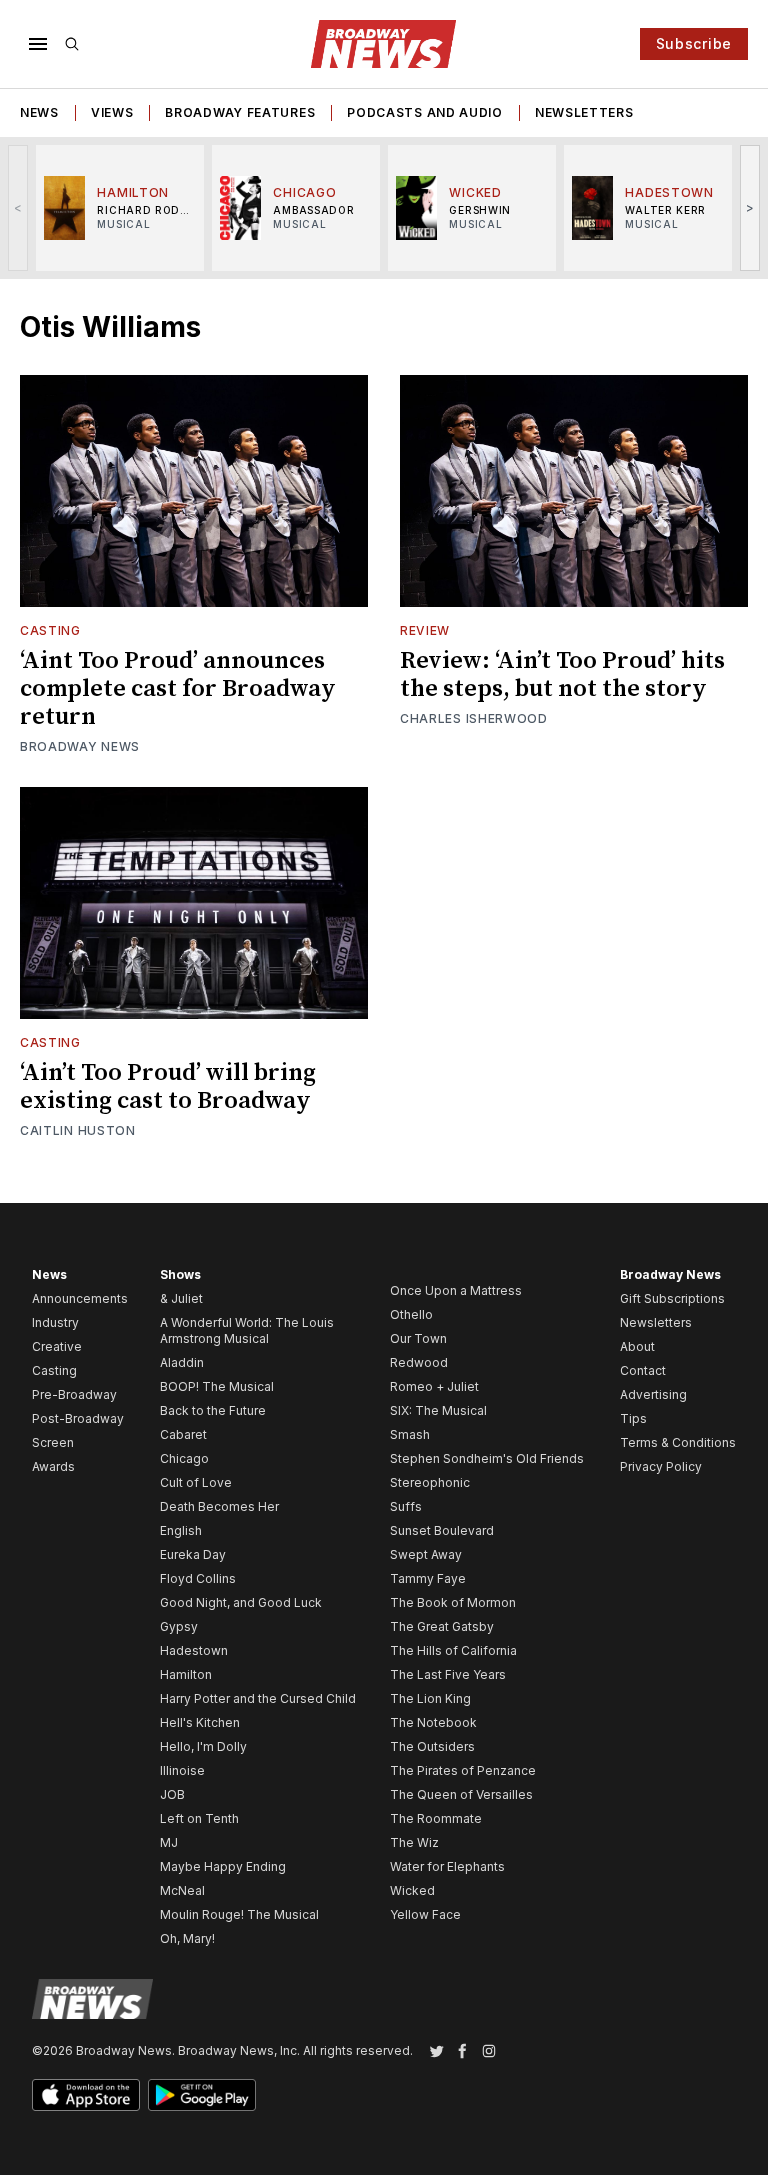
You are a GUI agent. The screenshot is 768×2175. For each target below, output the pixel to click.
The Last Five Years (448, 1674)
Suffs (406, 1506)
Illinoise (182, 1770)
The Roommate (436, 1818)
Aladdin (182, 1362)
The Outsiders (432, 1746)
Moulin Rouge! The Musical (239, 1914)
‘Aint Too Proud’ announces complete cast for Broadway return (178, 689)
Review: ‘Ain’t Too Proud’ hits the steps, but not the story (562, 675)
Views (112, 112)
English (181, 1530)
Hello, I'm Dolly (203, 1746)
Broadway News (80, 746)
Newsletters (584, 112)
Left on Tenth (199, 1818)
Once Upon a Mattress (456, 1290)
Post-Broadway (78, 1418)
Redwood (419, 1362)
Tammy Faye (428, 1578)
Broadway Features (240, 112)
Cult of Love (196, 1482)
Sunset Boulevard (442, 1530)
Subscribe (694, 43)
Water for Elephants (447, 1866)
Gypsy (179, 1626)
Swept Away (426, 1554)
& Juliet (181, 1298)
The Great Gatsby (442, 1626)
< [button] (18, 207)
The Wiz (414, 1842)
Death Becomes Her (219, 1506)
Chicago (184, 1458)
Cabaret (183, 1434)
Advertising (653, 1394)
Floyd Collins (198, 1578)
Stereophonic (430, 1482)
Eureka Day (193, 1554)
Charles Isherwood (474, 718)
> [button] (750, 207)
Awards (53, 1466)
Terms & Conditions (678, 1442)
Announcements (80, 1298)
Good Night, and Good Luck (241, 1602)
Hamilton (186, 1674)
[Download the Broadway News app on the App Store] (86, 2095)
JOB (172, 1794)
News (39, 112)
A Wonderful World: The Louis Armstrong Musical (247, 1330)
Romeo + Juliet (434, 1386)
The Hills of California (453, 1650)
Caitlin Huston (78, 1130)
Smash (410, 1434)
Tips (633, 1418)
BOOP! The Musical (217, 1386)
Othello (411, 1314)
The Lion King (430, 1698)
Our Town (418, 1338)
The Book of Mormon (453, 1602)
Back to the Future (213, 1410)
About (637, 1346)
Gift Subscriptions (672, 1298)
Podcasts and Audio (425, 112)
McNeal (182, 1890)
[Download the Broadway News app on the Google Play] (202, 2095)
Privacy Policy (661, 1466)
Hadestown (194, 1650)
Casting (50, 630)
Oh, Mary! (187, 1938)
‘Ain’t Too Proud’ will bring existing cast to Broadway (168, 1087)
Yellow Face (425, 1914)
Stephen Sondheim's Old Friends (487, 1458)
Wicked (412, 1890)
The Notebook (433, 1722)
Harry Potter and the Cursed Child (258, 1698)
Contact (643, 1370)
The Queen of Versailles (461, 1794)
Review (425, 630)
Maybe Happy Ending (223, 1866)
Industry (55, 1322)
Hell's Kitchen (200, 1722)
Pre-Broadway (74, 1394)
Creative (57, 1346)
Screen (53, 1442)
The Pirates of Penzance (463, 1770)
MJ (169, 1842)
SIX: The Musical (438, 1410)
